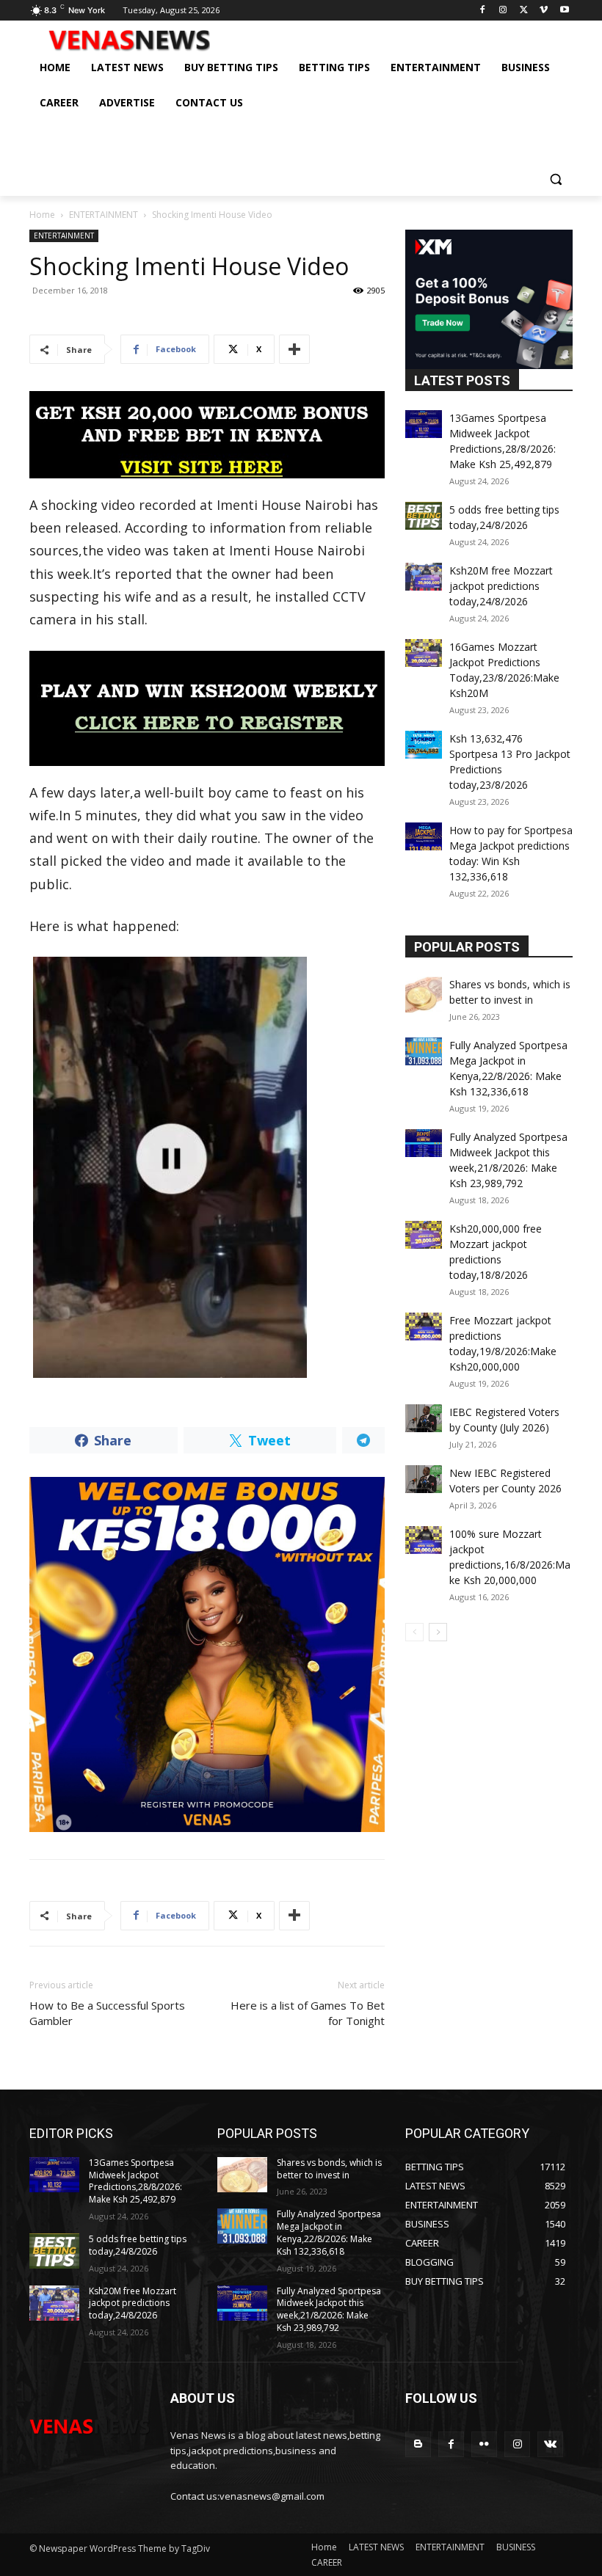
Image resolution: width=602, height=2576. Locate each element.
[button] (555, 179)
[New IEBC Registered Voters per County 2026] (424, 1479)
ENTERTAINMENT (104, 215)
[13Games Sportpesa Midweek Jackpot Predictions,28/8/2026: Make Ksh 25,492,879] (424, 424)
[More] (294, 349)
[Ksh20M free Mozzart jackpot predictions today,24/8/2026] (424, 577)
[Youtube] (564, 11)
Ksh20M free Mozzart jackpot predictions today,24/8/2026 (501, 586)
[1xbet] (207, 435)
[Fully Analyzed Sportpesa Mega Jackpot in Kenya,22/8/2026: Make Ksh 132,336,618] (424, 1051)
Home (42, 215)
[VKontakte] (550, 2444)
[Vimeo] (544, 11)
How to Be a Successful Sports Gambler (107, 2013)
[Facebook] (483, 11)
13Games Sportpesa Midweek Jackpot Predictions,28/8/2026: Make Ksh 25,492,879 (135, 2181)
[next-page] (438, 1632)
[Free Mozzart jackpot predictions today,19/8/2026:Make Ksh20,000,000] (424, 1327)
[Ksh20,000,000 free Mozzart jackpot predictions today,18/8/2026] (424, 1235)
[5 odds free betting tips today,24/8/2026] (424, 516)
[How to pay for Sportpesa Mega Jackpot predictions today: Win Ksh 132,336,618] (424, 836)
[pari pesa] (207, 1654)
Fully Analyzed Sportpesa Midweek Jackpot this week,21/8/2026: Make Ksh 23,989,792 (329, 2309)
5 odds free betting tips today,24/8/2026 (138, 2245)
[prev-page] (414, 1632)
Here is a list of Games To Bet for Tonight (308, 2013)
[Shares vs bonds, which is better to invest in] (424, 995)
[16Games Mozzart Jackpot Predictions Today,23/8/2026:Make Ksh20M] (424, 653)
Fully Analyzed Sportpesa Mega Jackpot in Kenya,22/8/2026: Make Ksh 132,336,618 (329, 2232)
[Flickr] (484, 2444)
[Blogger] (418, 2444)
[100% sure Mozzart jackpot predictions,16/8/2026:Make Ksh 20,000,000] (424, 1540)
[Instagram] (503, 11)
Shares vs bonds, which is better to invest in (329, 2169)
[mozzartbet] (207, 708)
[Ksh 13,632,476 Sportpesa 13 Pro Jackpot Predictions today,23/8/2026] (424, 745)
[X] (524, 11)
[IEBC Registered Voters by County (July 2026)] (424, 1418)
